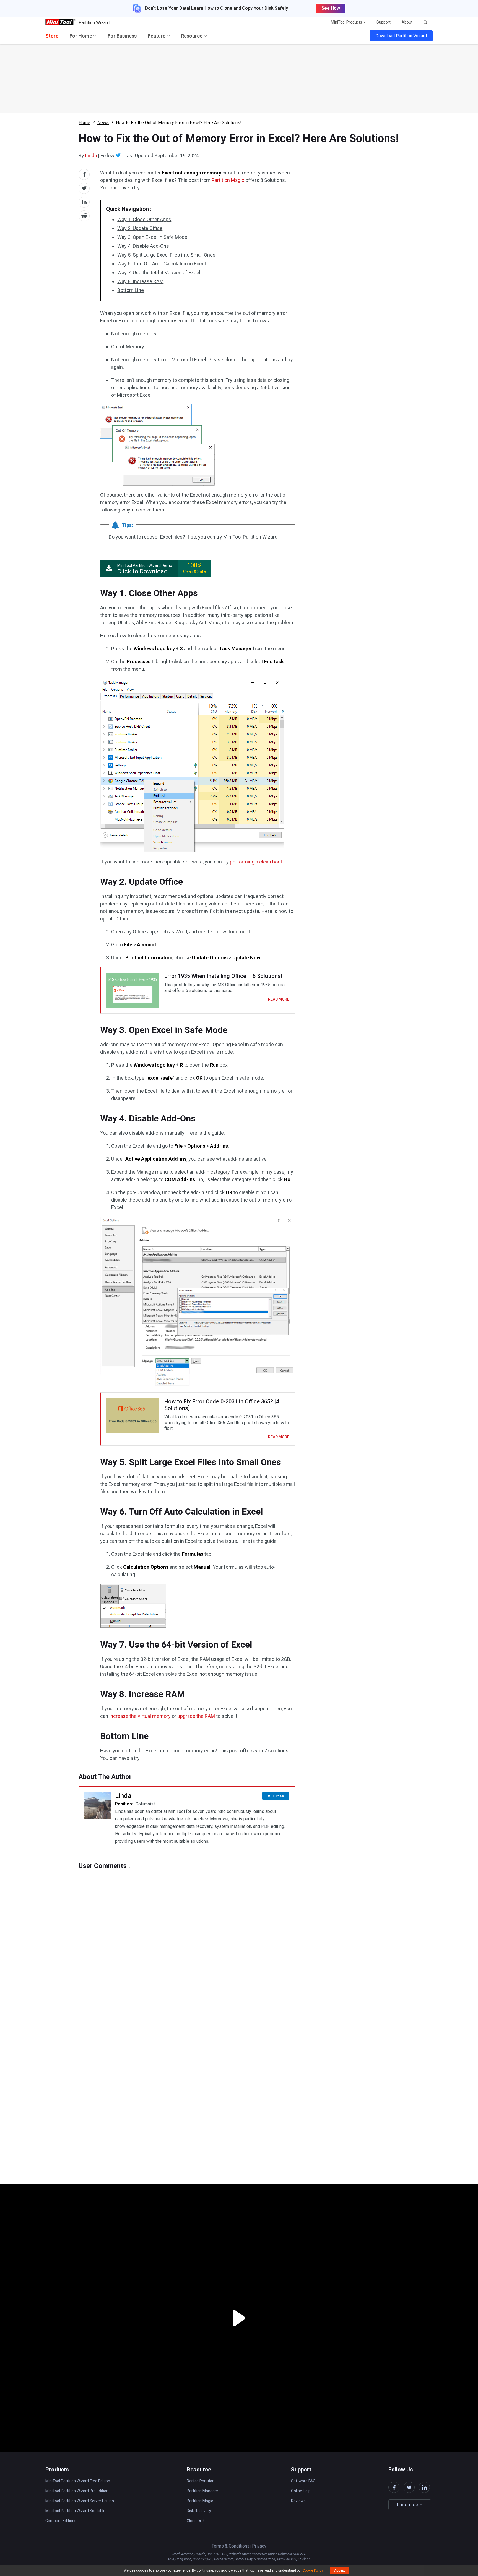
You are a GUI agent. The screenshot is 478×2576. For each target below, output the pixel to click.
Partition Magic (228, 180)
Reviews (298, 2501)
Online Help (301, 2491)
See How (331, 8)
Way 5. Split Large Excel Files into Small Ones (166, 255)
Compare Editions (61, 2521)
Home (84, 123)
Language (408, 2505)
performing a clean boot (256, 862)
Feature (157, 36)
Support (384, 22)
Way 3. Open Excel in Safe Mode (152, 237)
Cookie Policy (313, 2570)
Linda (91, 156)
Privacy (259, 2546)
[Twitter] (118, 155)
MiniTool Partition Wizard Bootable (75, 2511)
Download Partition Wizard (401, 36)
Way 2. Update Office (140, 228)
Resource (192, 36)
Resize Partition (201, 2481)
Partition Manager (202, 2491)
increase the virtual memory (140, 1716)
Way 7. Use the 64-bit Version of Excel (159, 272)
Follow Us (278, 1796)
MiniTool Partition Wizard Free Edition (78, 2481)
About (407, 22)
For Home (81, 36)
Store (52, 36)
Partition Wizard (94, 23)
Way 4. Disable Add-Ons (143, 246)
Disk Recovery (199, 2511)
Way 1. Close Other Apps (144, 219)
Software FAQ (303, 2481)
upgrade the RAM (196, 1716)
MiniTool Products (347, 22)
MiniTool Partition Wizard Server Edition (80, 2501)
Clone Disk (196, 2521)
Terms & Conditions (231, 2546)
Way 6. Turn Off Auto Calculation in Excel (162, 264)
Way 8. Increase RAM (140, 281)
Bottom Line (131, 290)
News (103, 123)
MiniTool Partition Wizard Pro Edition (77, 2491)
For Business (122, 36)
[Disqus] (187, 1939)
